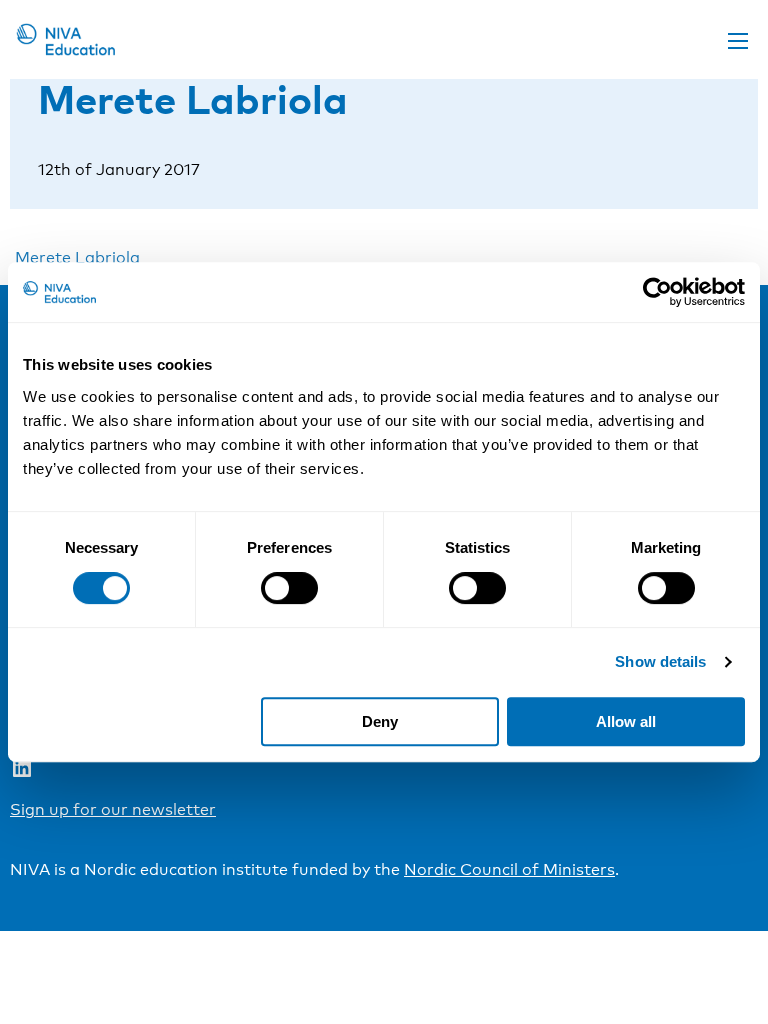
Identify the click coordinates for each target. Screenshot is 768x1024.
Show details (660, 661)
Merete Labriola (77, 257)
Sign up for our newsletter (113, 809)
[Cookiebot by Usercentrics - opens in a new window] (657, 292)
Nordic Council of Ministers (509, 869)
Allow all (626, 721)
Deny (380, 721)
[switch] (289, 588)
